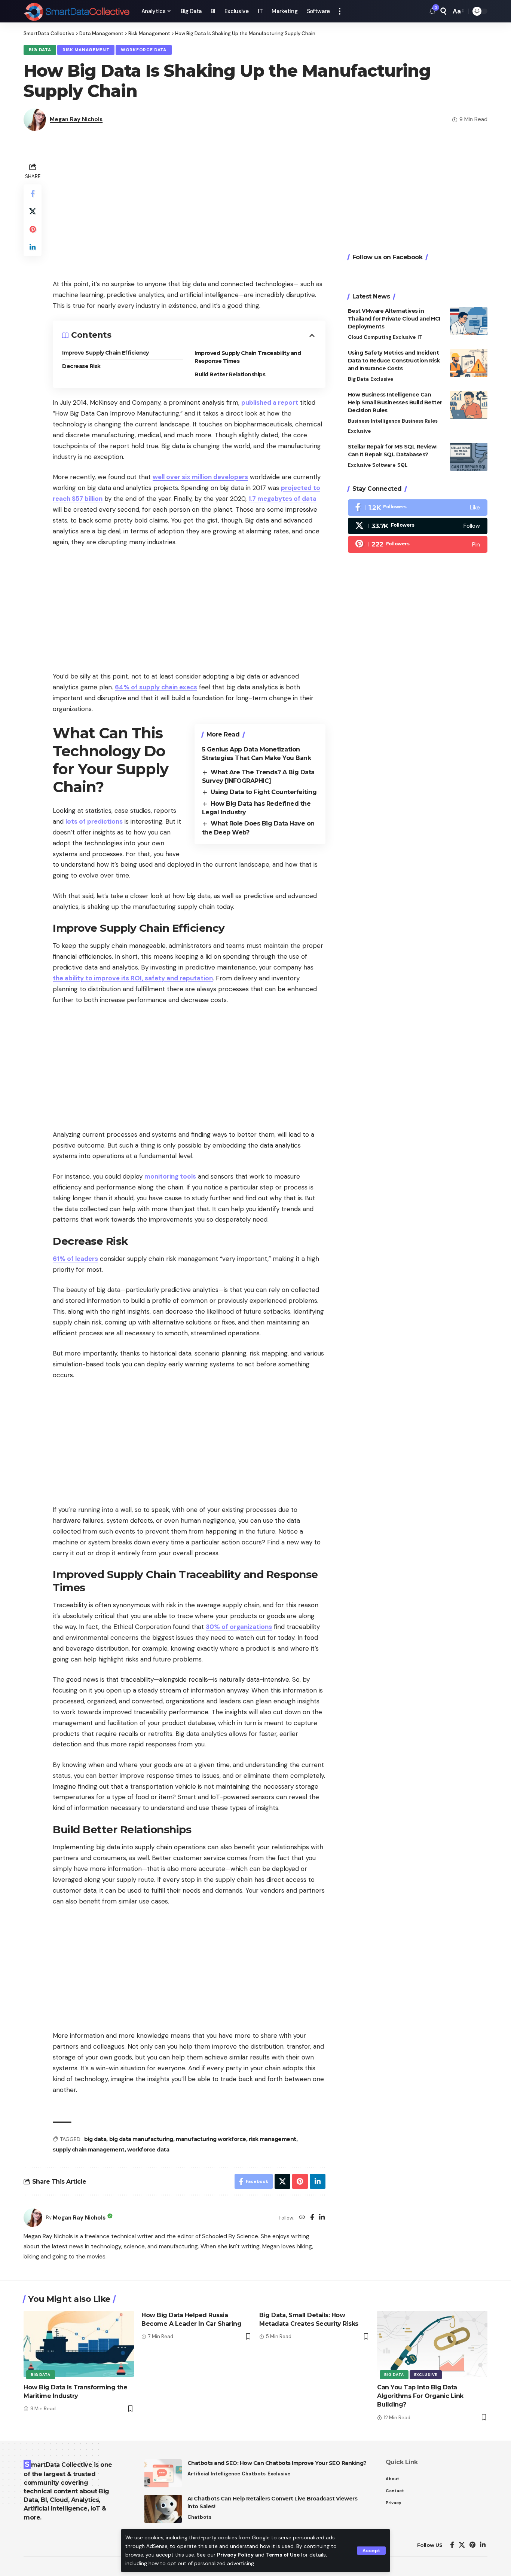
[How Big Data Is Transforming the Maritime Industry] (79, 2344)
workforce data (148, 2150)
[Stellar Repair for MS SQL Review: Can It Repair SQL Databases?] (469, 457)
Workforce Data (144, 50)
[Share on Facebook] (33, 193)
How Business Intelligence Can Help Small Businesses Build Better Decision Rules (395, 402)
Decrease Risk (81, 366)
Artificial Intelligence (214, 2474)
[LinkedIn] (322, 2218)
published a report (270, 402)
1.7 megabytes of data (282, 499)
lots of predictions (94, 821)
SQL (402, 465)
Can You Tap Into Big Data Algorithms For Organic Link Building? (420, 2396)
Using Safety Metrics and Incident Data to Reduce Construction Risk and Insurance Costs (394, 361)
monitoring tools (170, 1176)
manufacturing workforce (211, 2139)
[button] (371, 2551)
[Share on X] (33, 211)
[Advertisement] (189, 213)
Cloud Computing (370, 337)
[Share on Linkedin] (33, 247)
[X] (418, 526)
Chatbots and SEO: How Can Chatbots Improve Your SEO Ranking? (277, 2463)
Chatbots (254, 2474)
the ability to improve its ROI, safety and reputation (133, 978)
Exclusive (404, 337)
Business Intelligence (374, 421)
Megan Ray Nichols (76, 119)
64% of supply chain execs (156, 687)
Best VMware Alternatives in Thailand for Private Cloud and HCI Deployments (394, 319)
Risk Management (86, 50)
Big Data (40, 50)
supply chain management (89, 2150)
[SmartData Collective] (77, 11)
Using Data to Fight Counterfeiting (264, 792)
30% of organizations (239, 1627)
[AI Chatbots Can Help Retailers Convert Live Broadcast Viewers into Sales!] (163, 2509)
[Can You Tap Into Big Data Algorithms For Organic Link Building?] (432, 2344)
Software (384, 465)
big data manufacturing (141, 2139)
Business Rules (420, 421)
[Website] (302, 2218)
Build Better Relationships (230, 374)
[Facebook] (312, 2218)
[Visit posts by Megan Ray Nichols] (33, 2218)
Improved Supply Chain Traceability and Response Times (248, 357)
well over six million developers (200, 477)
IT (420, 337)
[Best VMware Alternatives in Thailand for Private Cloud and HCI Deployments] (469, 321)
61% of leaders (75, 1259)
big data (95, 2139)
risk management (273, 2139)
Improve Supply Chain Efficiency (105, 353)
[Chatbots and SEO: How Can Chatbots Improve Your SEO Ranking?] (163, 2473)
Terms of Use (283, 2555)
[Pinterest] (418, 544)
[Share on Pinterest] (33, 229)
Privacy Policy (235, 2555)
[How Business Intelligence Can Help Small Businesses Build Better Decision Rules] (469, 405)
